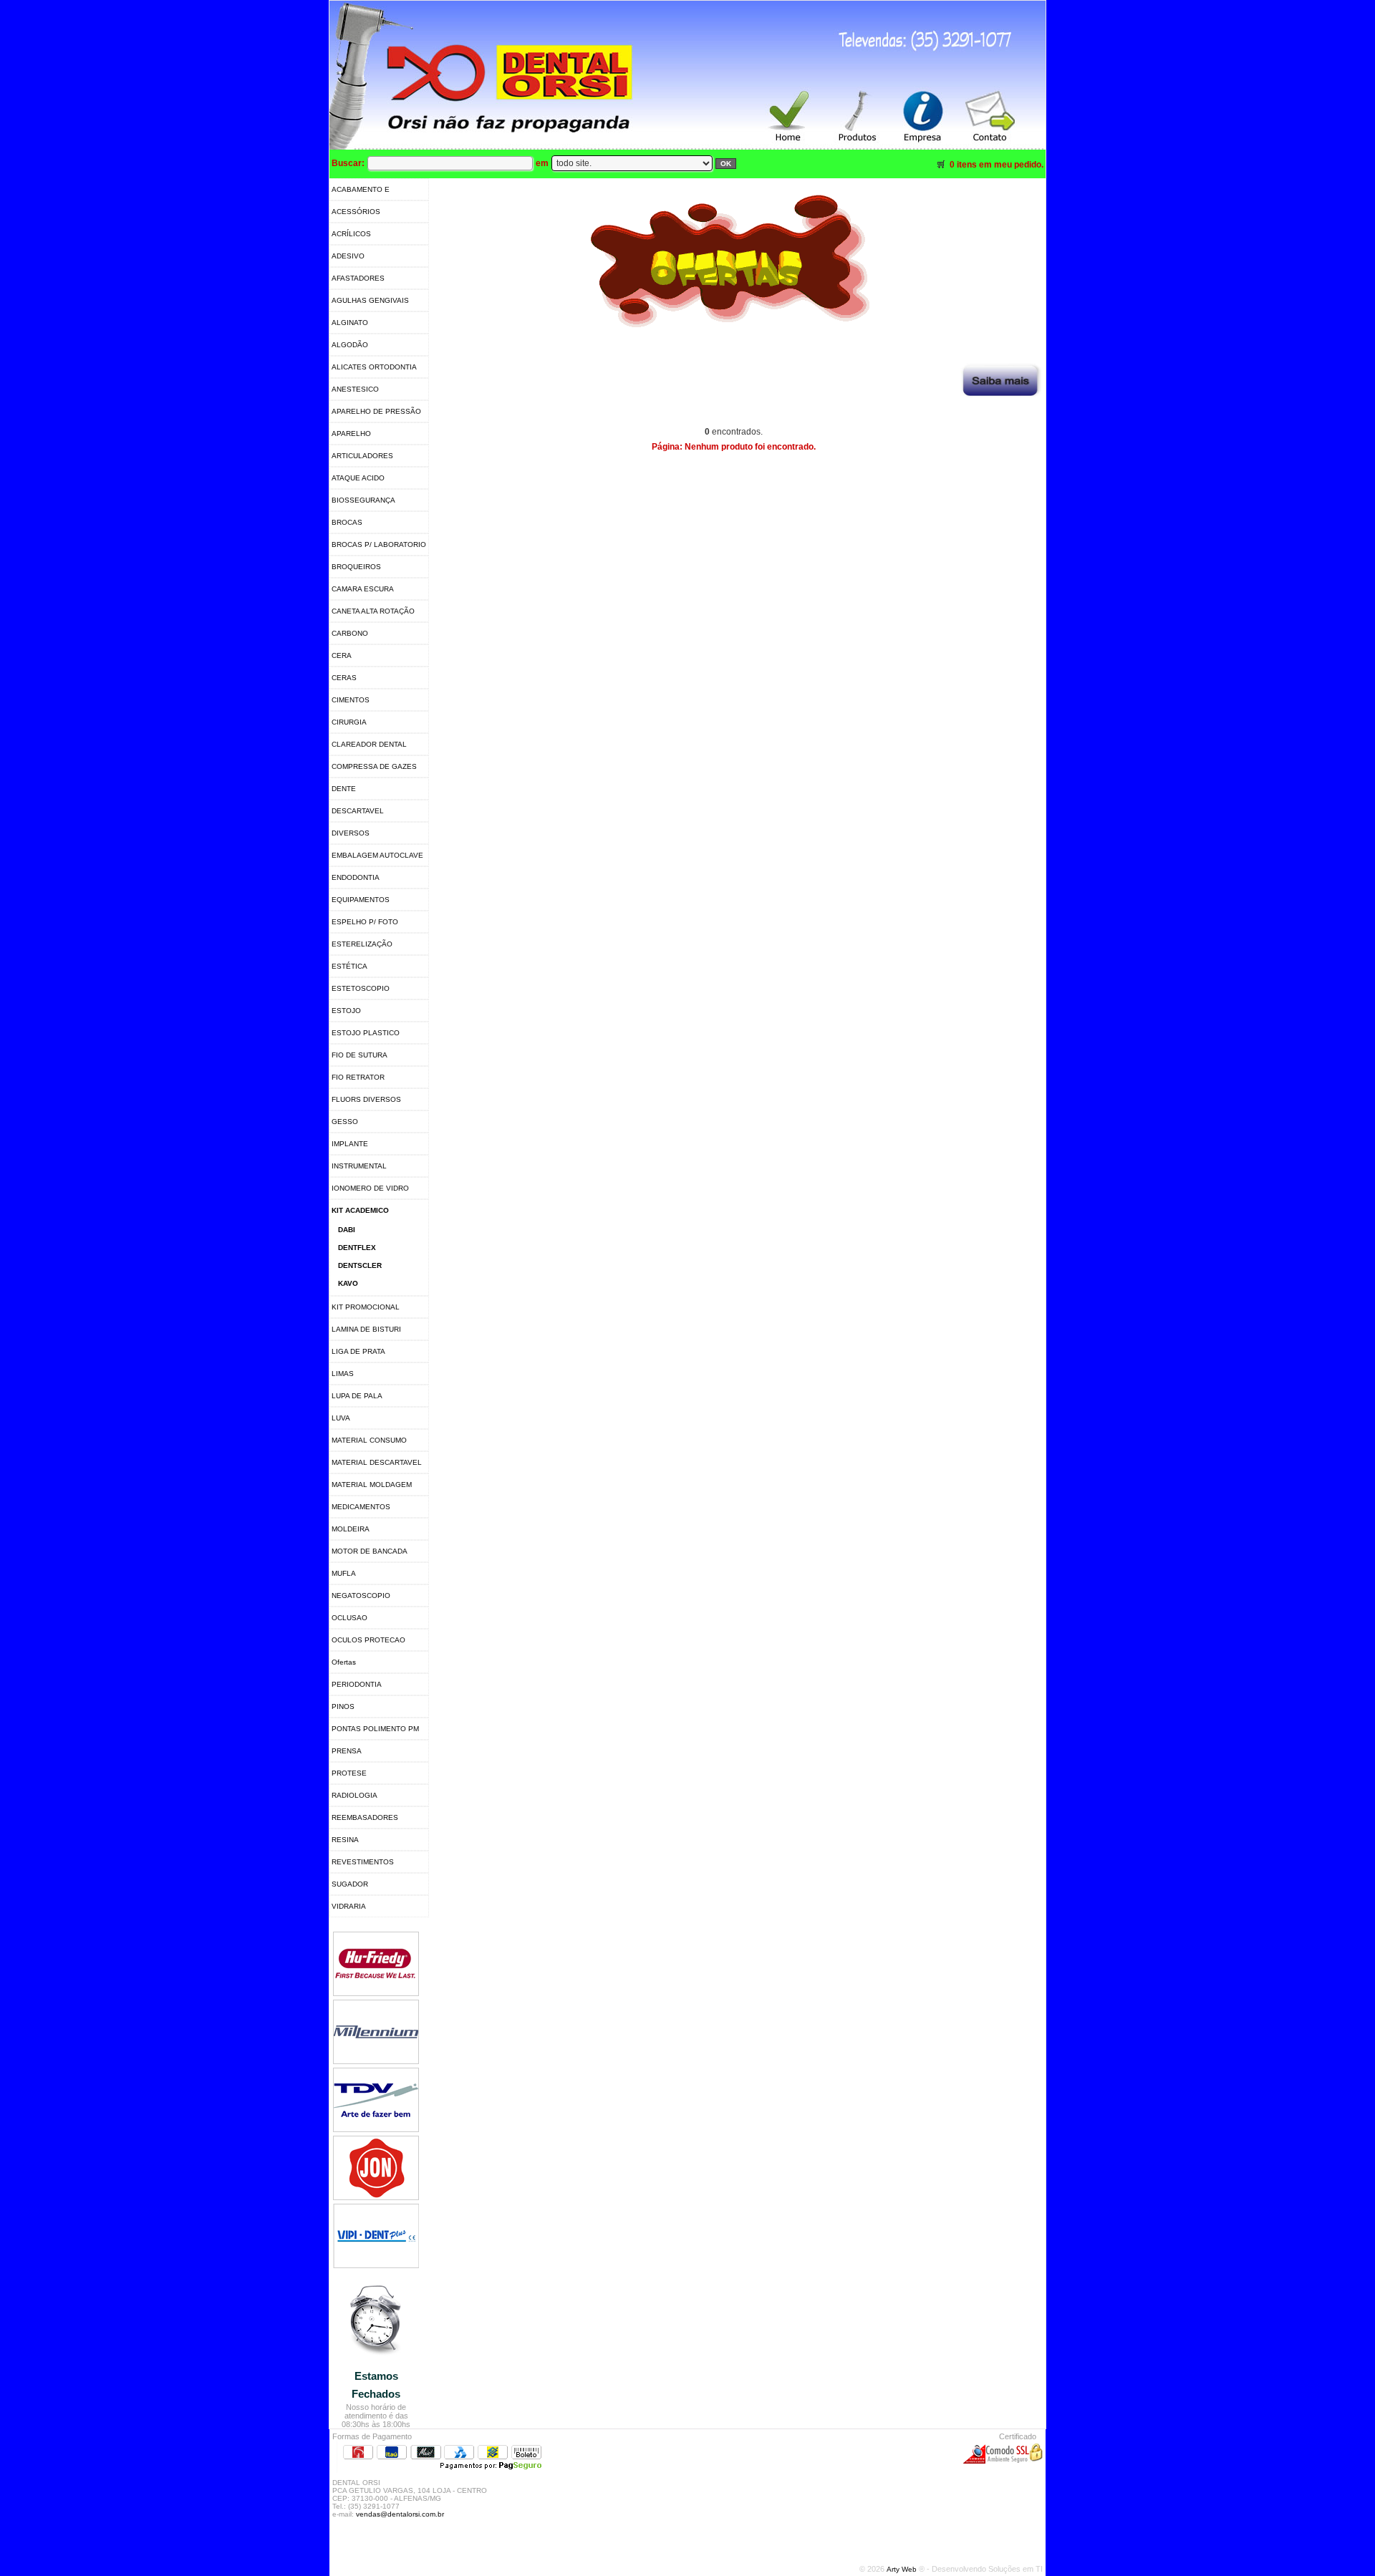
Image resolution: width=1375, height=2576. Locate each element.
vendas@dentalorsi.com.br (400, 2514)
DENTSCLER (360, 1265)
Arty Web (903, 2569)
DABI (347, 1230)
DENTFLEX (357, 1248)
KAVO (348, 1283)
